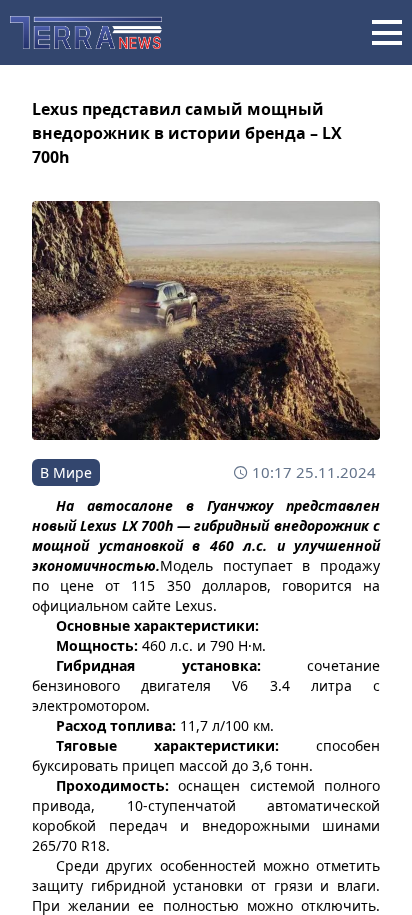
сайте (151, 605)
